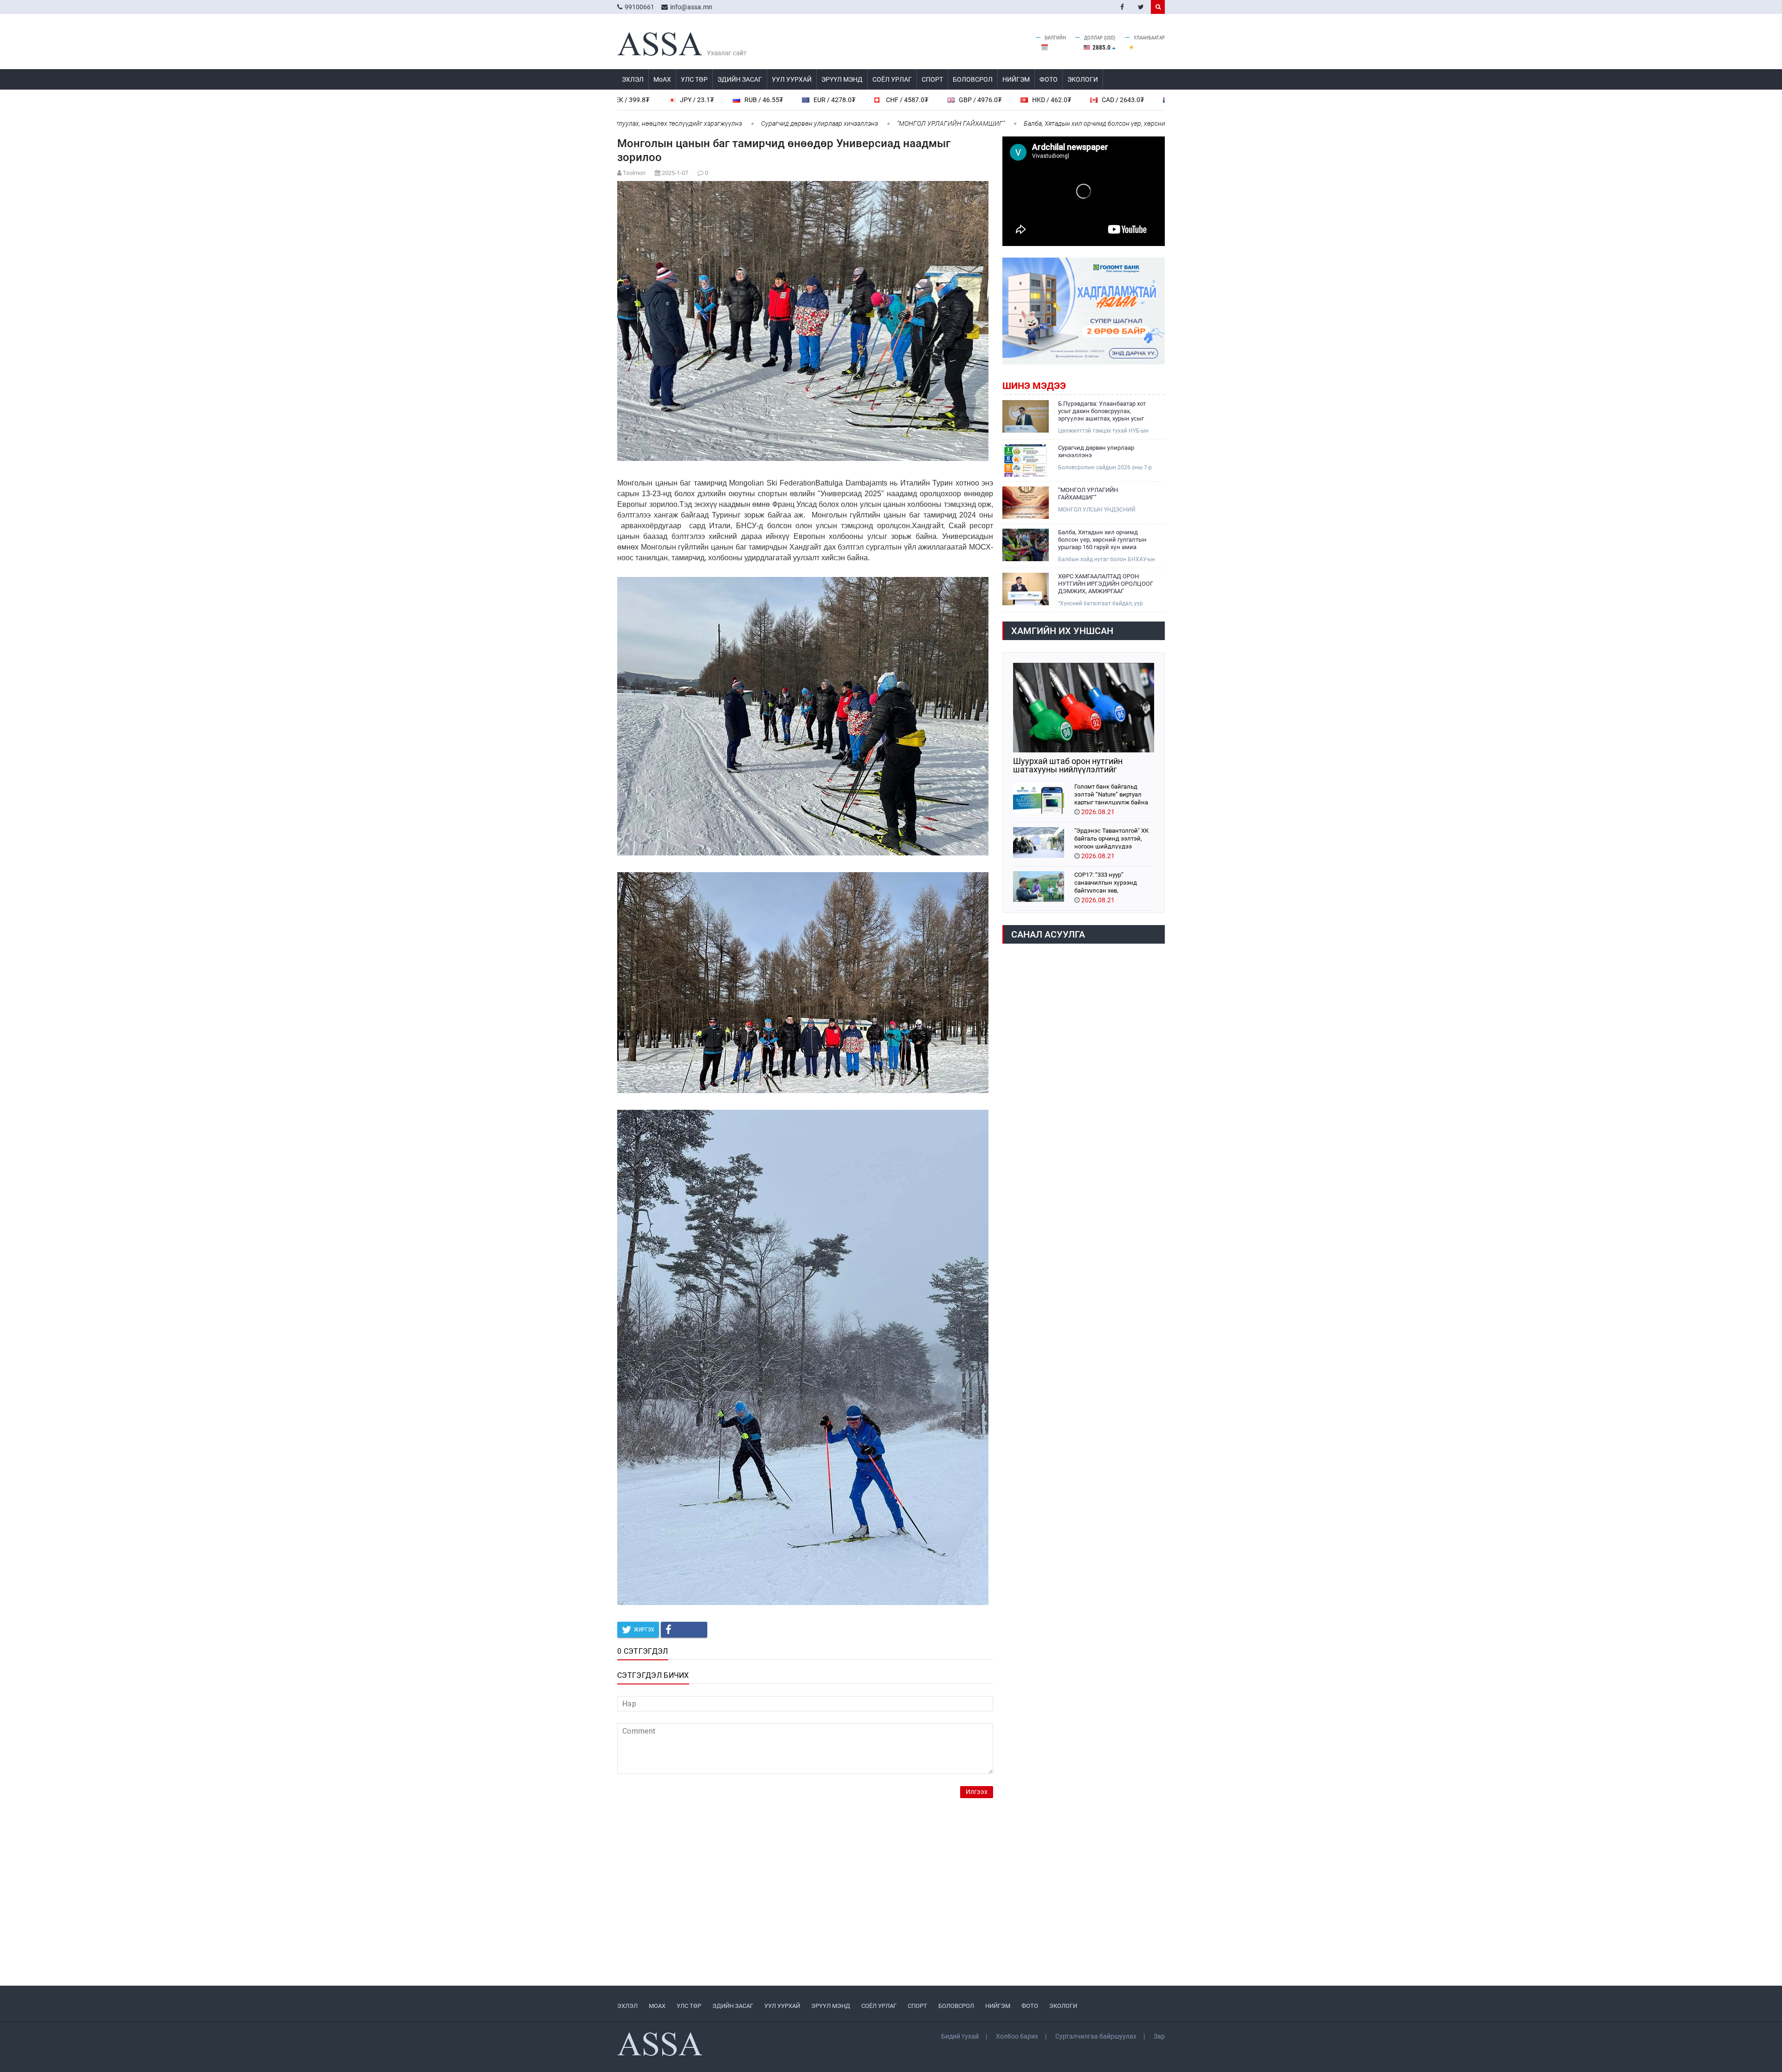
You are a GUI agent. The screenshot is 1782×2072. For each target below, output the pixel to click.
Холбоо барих (1017, 2036)
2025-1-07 (675, 173)
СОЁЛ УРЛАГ (892, 79)
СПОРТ (932, 79)
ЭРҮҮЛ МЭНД (842, 79)
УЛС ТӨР (694, 79)
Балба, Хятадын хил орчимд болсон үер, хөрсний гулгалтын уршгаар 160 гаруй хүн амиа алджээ (1020, 123)
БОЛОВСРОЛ (973, 79)
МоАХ (662, 79)
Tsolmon (634, 173)
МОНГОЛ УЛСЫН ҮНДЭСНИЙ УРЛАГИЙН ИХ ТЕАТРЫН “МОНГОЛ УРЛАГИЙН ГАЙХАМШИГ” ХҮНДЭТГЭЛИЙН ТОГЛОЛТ (1105, 510)
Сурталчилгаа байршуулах (1096, 2036)
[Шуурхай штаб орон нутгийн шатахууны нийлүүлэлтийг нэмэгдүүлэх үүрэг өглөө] (1084, 708)
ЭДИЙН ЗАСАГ (740, 79)
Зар (1159, 2036)
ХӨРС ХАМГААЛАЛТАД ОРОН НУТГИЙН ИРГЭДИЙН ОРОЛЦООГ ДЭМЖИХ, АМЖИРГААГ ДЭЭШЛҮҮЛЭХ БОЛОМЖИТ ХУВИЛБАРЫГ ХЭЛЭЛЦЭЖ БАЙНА (1106, 584)
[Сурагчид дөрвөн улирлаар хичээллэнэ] (1026, 460)
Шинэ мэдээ (1034, 386)
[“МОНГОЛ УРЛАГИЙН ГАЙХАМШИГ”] (1026, 503)
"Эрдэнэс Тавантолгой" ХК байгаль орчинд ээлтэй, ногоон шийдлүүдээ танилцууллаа (1111, 838)
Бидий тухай (960, 2036)
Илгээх (977, 1792)
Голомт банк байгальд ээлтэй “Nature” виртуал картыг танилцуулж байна (1111, 794)
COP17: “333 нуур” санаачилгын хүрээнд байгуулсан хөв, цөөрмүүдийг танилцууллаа (1114, 882)
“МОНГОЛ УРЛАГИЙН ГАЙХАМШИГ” (804, 123)
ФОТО (1049, 79)
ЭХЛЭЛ (633, 79)
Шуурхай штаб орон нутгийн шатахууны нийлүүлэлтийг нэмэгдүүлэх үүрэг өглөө (1068, 765)
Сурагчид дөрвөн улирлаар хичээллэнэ (673, 123)
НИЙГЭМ (1016, 79)
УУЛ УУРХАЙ (792, 79)
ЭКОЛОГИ (1083, 79)
